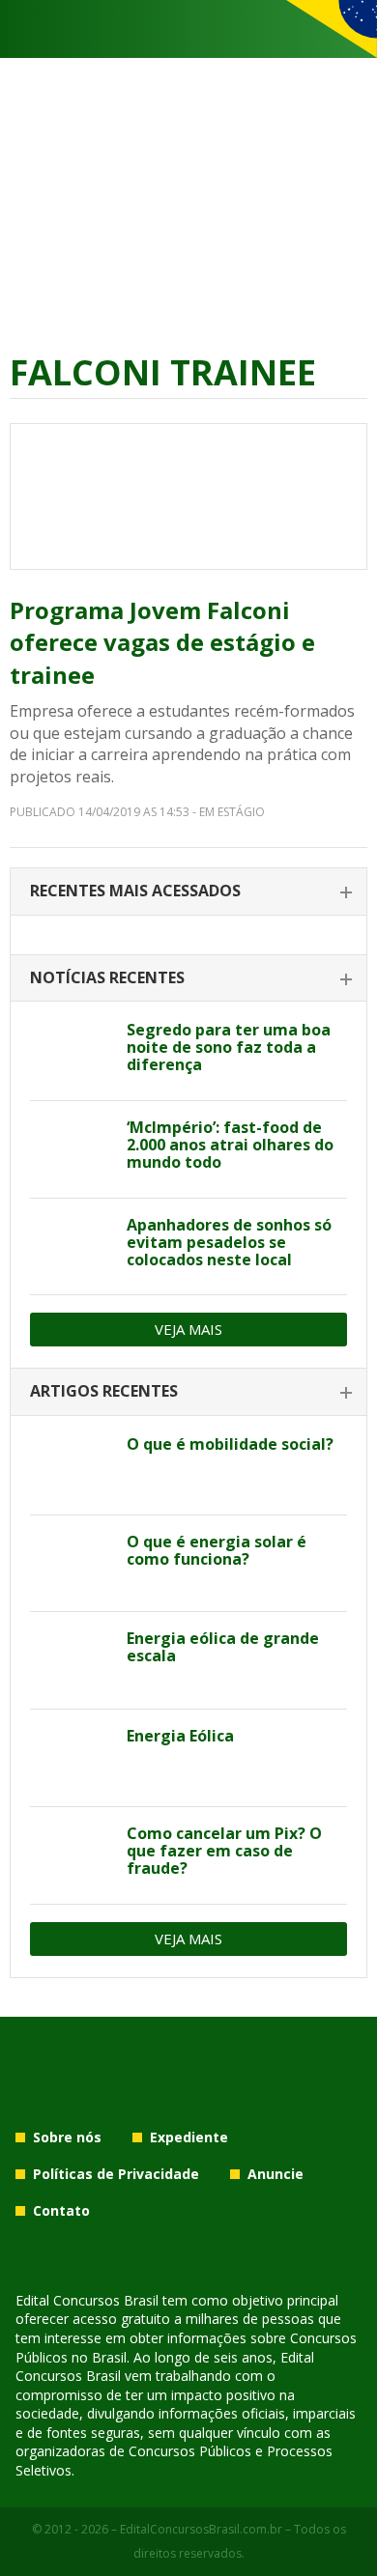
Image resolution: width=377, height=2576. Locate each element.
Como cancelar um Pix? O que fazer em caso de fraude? (224, 1851)
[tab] (188, 892)
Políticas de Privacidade (116, 2174)
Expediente (189, 2137)
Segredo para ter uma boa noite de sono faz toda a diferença (229, 1047)
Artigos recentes (104, 1391)
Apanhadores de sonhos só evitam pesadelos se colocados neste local (229, 1242)
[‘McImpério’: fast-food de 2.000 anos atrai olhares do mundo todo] (71, 1149)
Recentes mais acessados (135, 891)
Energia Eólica (180, 1736)
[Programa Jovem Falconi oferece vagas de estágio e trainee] (188, 496)
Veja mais (188, 1329)
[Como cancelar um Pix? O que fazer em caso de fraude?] (71, 1855)
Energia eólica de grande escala (223, 1647)
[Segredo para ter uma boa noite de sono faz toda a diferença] (71, 1052)
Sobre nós (67, 2137)
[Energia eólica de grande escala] (71, 1660)
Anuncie (275, 2174)
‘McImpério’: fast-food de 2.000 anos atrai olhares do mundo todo (230, 1145)
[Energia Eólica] (71, 1758)
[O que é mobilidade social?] (71, 1466)
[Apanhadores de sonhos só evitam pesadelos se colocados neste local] (71, 1247)
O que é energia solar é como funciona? (217, 1550)
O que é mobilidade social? (230, 1444)
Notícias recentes (107, 977)
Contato (61, 2210)
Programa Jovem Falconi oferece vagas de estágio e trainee (162, 642)
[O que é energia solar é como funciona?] (71, 1564)
